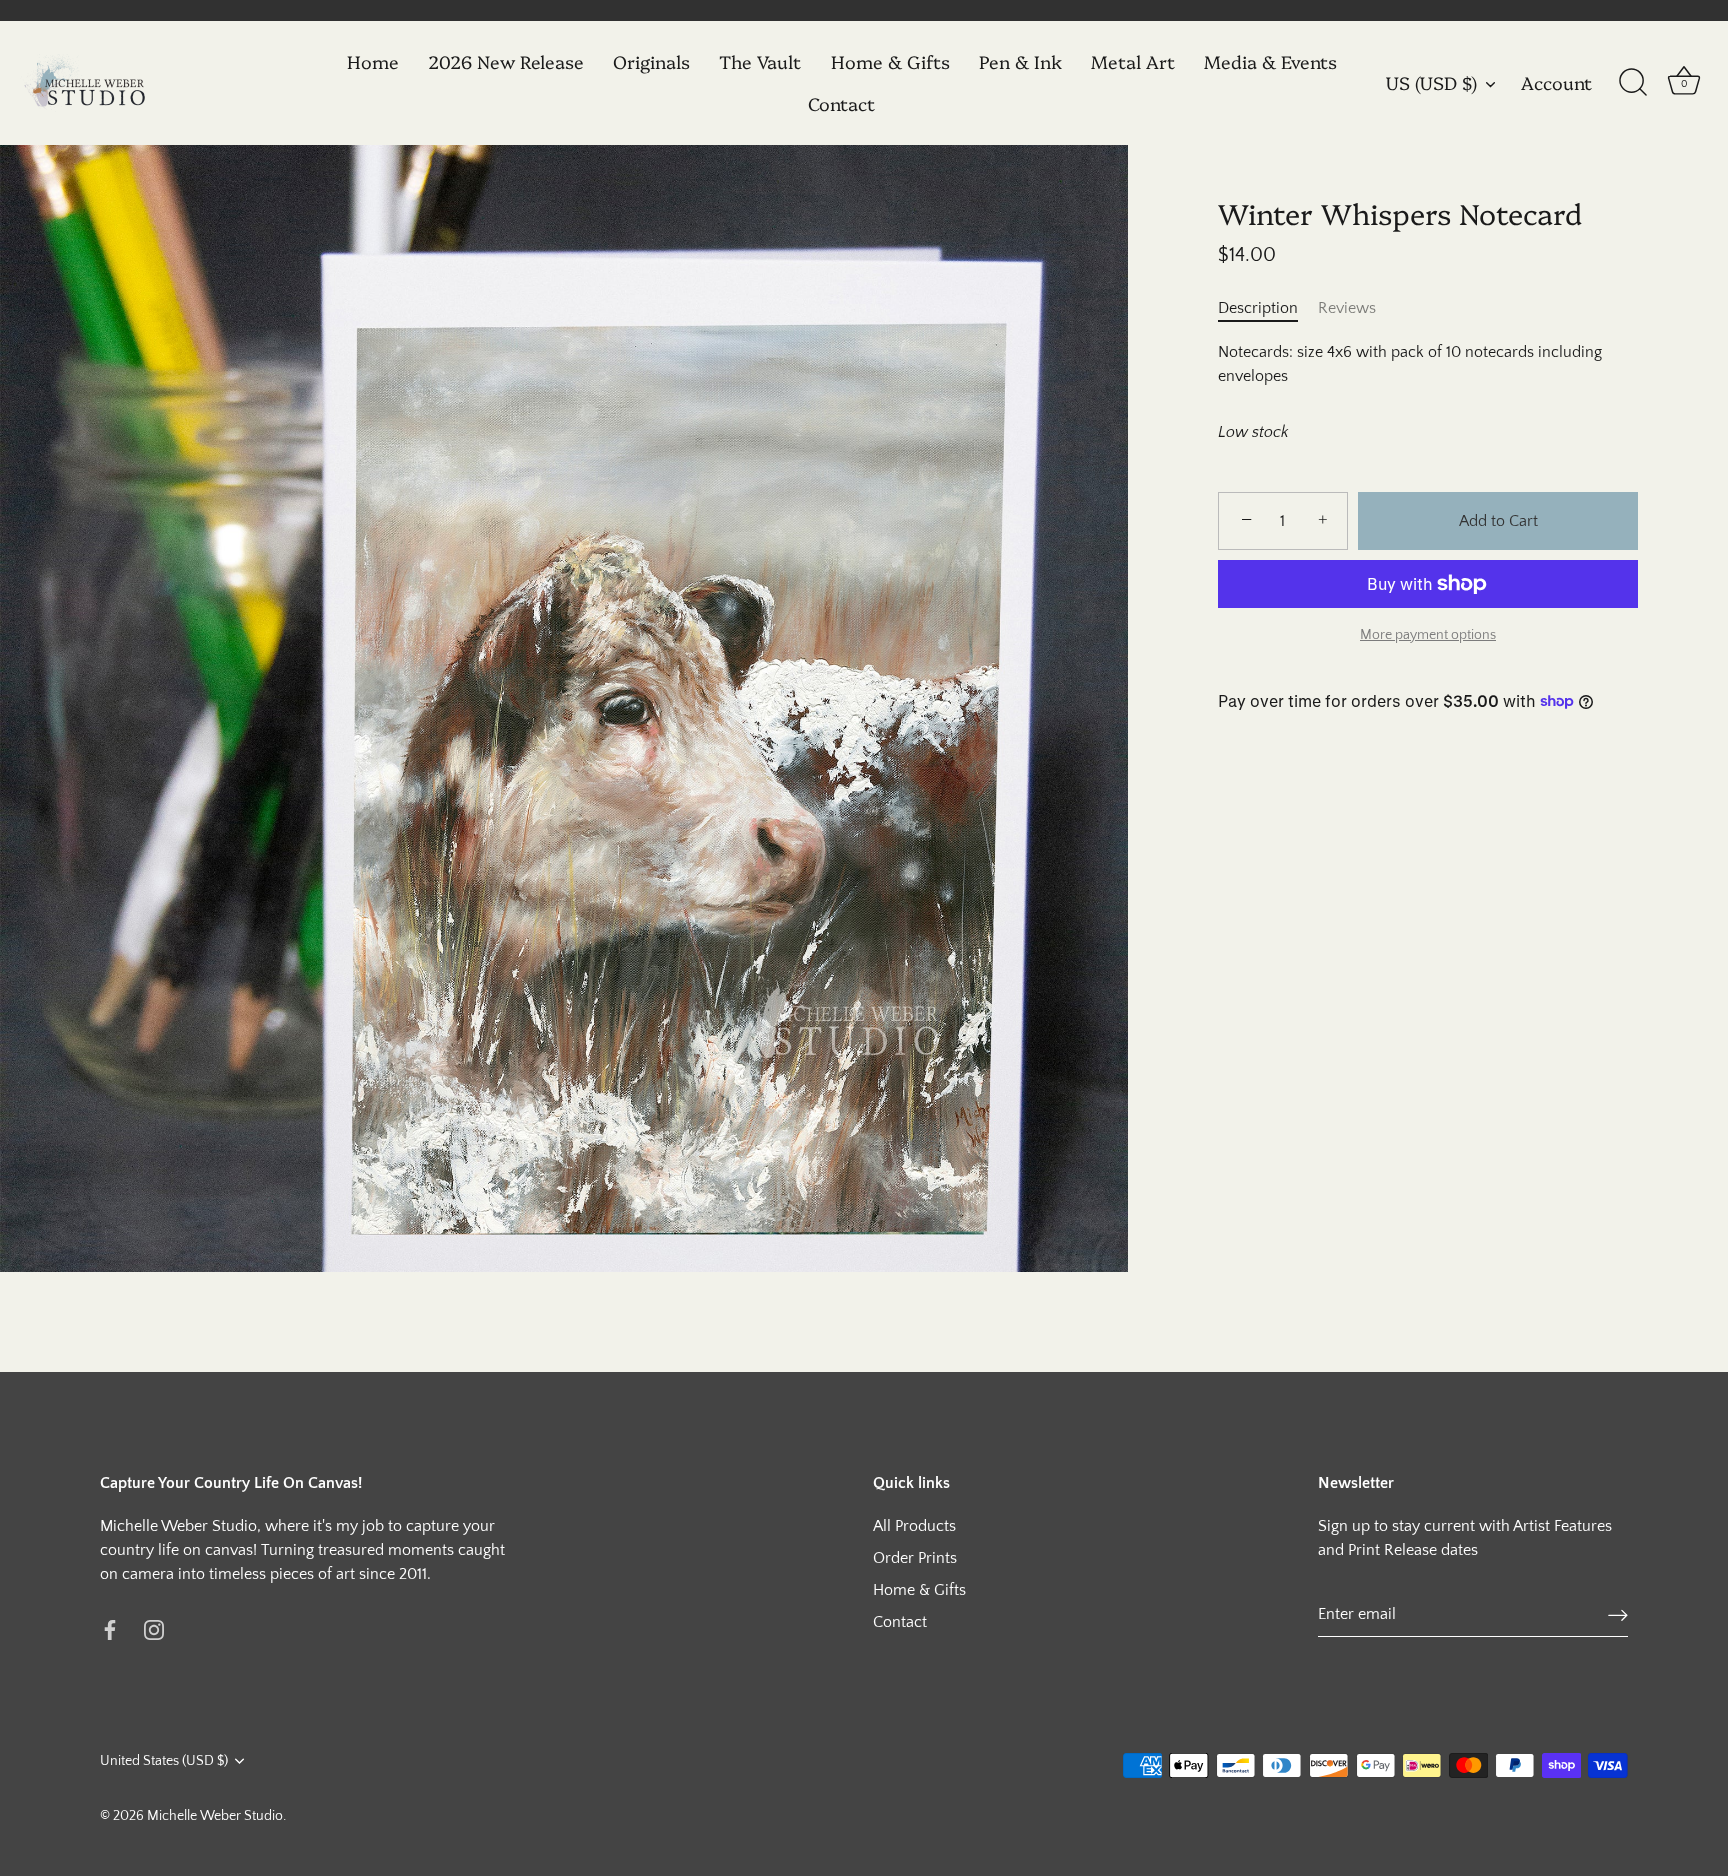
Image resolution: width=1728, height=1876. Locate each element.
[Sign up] (1618, 1614)
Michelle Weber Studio (215, 1816)
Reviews (1347, 308)
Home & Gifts (890, 61)
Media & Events (1270, 61)
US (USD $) (1431, 83)
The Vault (760, 61)
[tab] (1268, 308)
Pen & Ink (1020, 61)
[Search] (1633, 83)
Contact (841, 103)
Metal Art (1133, 61)
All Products (914, 1526)
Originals (651, 61)
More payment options (1428, 634)
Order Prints (915, 1558)
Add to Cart (1498, 521)
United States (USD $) (164, 1761)
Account (1556, 83)
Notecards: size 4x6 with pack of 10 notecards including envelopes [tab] (1410, 364)
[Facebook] (110, 1628)
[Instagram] (154, 1628)
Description (1258, 308)
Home (373, 61)
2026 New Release (506, 61)
